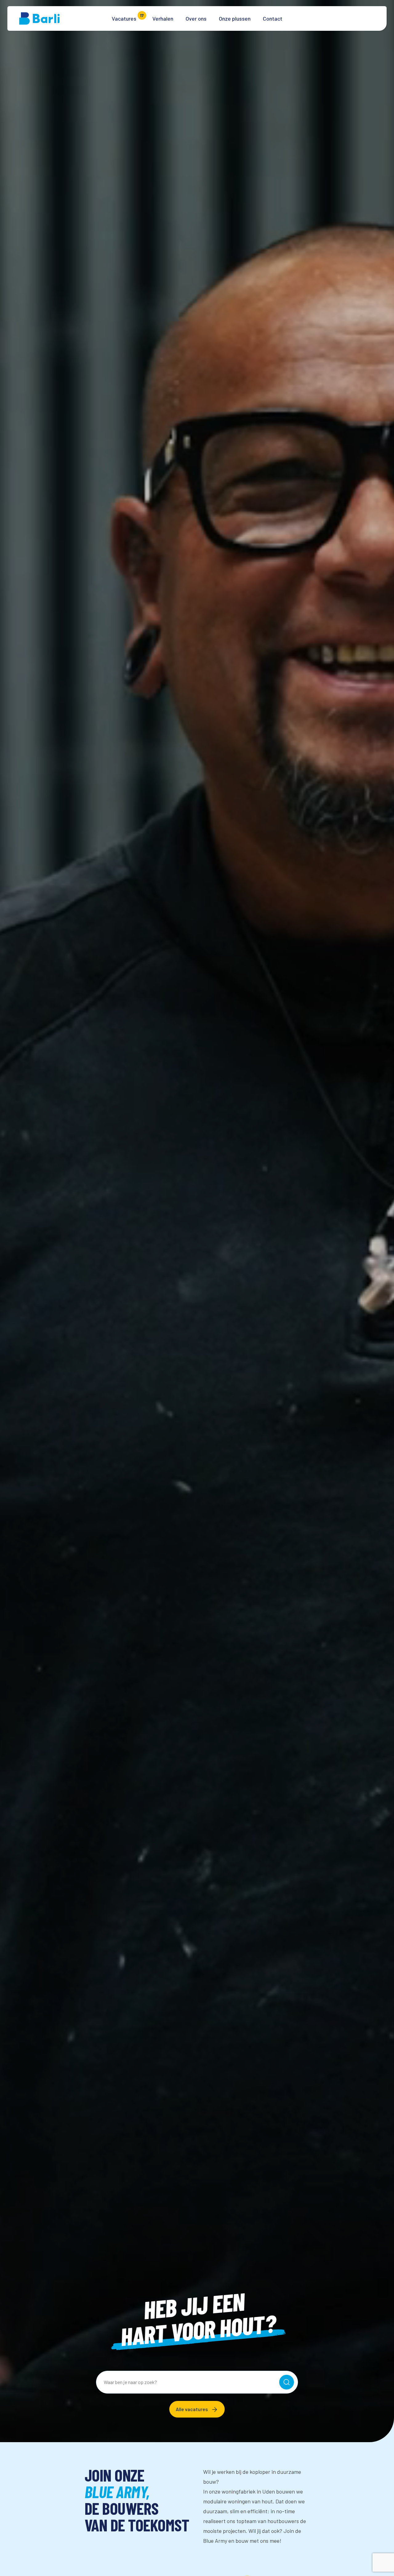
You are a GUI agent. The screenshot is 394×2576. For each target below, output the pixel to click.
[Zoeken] (287, 2382)
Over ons (196, 18)
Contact (273, 18)
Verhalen (163, 18)
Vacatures (124, 18)
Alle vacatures (192, 2409)
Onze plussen (235, 18)
